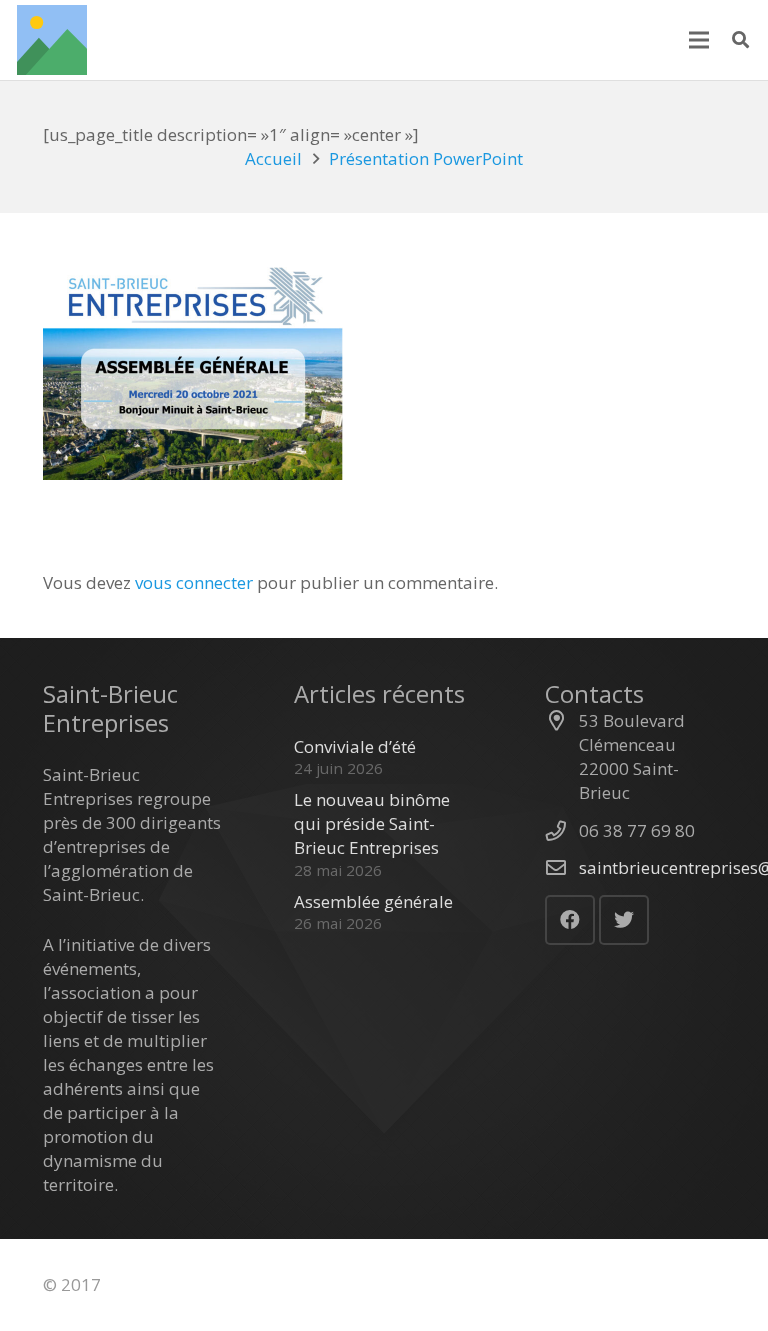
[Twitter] (624, 920)
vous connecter (194, 582)
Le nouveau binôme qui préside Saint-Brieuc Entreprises (372, 823)
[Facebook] (570, 920)
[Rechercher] (740, 40)
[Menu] (698, 40)
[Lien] (52, 40)
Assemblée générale (373, 901)
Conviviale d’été (355, 746)
